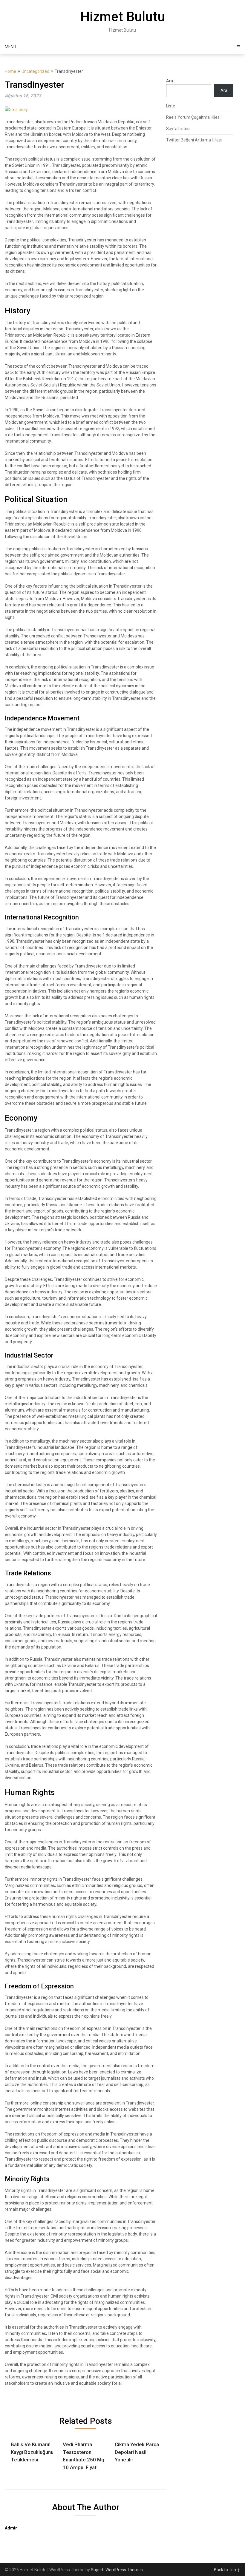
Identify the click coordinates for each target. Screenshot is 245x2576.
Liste (171, 106)
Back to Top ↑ (227, 2570)
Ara (170, 81)
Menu (10, 47)
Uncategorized (35, 71)
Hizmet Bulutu (123, 17)
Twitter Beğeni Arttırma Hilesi (194, 140)
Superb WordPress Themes (117, 2570)
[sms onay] (16, 110)
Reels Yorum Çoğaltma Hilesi (193, 117)
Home (10, 71)
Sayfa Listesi (178, 129)
